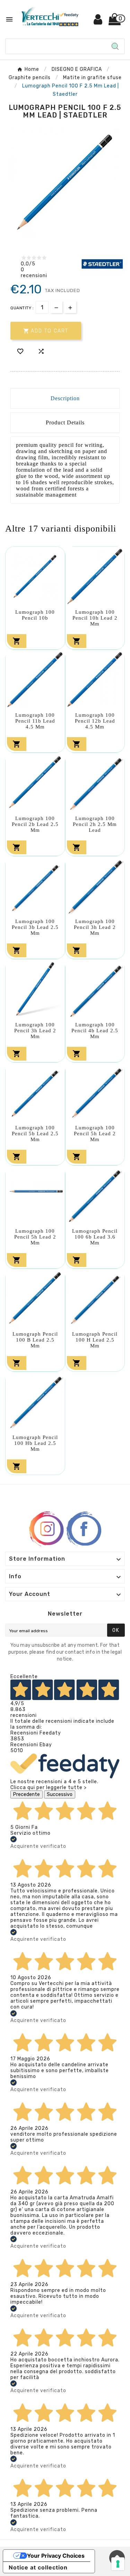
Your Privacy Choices (56, 2556)
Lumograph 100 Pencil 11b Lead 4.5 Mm (35, 721)
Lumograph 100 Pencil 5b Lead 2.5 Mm (35, 1134)
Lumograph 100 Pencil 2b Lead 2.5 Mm (35, 824)
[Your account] (98, 22)
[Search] (115, 46)
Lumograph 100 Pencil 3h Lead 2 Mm (95, 927)
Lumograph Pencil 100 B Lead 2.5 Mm (35, 1340)
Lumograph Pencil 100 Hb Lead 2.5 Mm (35, 1443)
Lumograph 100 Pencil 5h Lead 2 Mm (95, 1134)
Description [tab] (65, 398)
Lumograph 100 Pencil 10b (35, 615)
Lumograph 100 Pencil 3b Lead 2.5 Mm (35, 927)
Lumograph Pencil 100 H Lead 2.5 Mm (95, 1340)
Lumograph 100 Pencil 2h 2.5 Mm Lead (95, 824)
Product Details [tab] (65, 422)
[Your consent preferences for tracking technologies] (118, 2564)
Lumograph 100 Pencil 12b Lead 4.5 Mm (95, 721)
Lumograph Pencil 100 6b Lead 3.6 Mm (95, 1237)
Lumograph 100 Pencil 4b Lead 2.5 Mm (95, 1031)
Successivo (60, 1794)
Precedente (27, 1794)
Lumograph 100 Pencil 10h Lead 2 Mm (95, 618)
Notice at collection (38, 2567)
